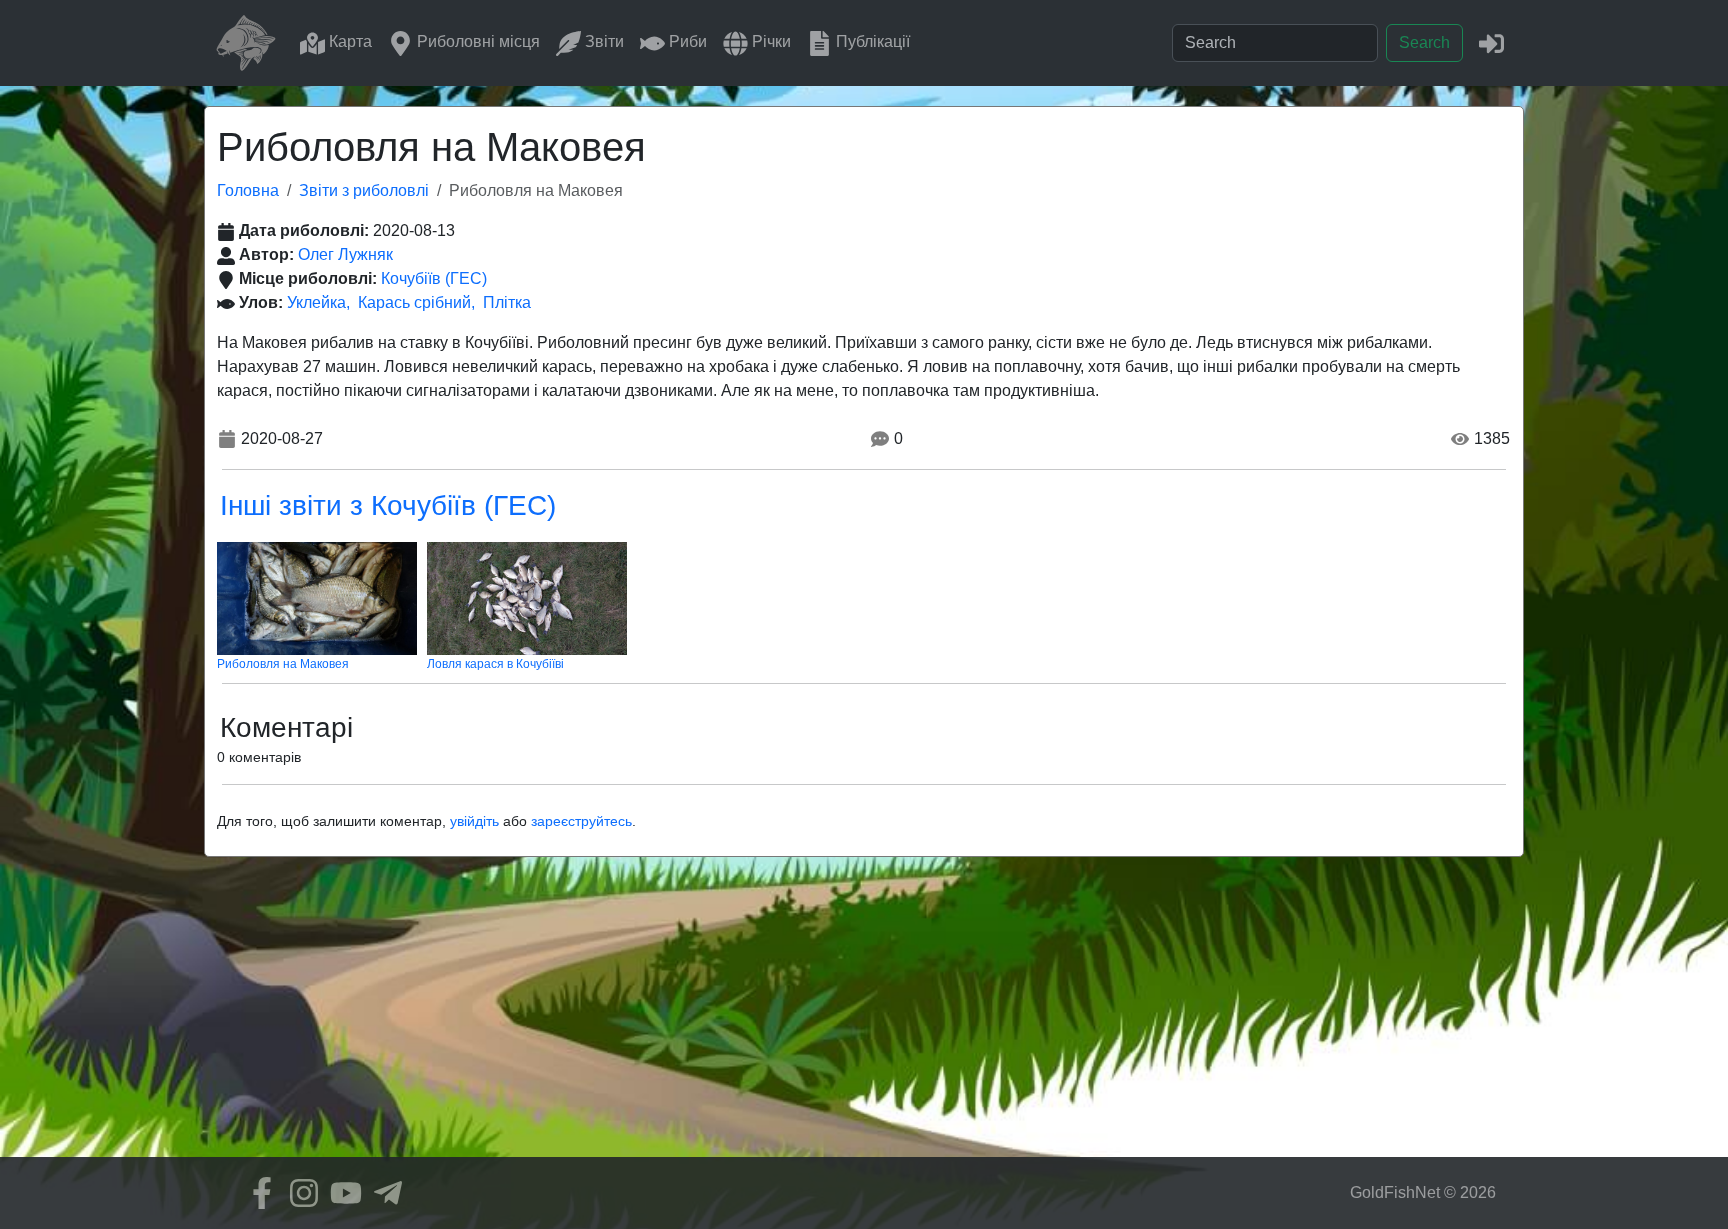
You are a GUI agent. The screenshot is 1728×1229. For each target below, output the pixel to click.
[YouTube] (341, 1193)
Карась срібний (414, 302)
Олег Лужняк (345, 254)
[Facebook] (257, 1193)
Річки (769, 41)
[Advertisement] (864, 1017)
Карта (348, 41)
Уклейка (316, 302)
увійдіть (474, 821)
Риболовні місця (476, 41)
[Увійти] (1491, 42)
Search (1424, 42)
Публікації (871, 41)
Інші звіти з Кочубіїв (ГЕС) (388, 505)
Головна (248, 190)
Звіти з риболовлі (364, 190)
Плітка (507, 302)
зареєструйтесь (581, 821)
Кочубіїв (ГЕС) (434, 278)
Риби (686, 41)
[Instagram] (299, 1193)
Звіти (602, 41)
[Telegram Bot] (383, 1193)
